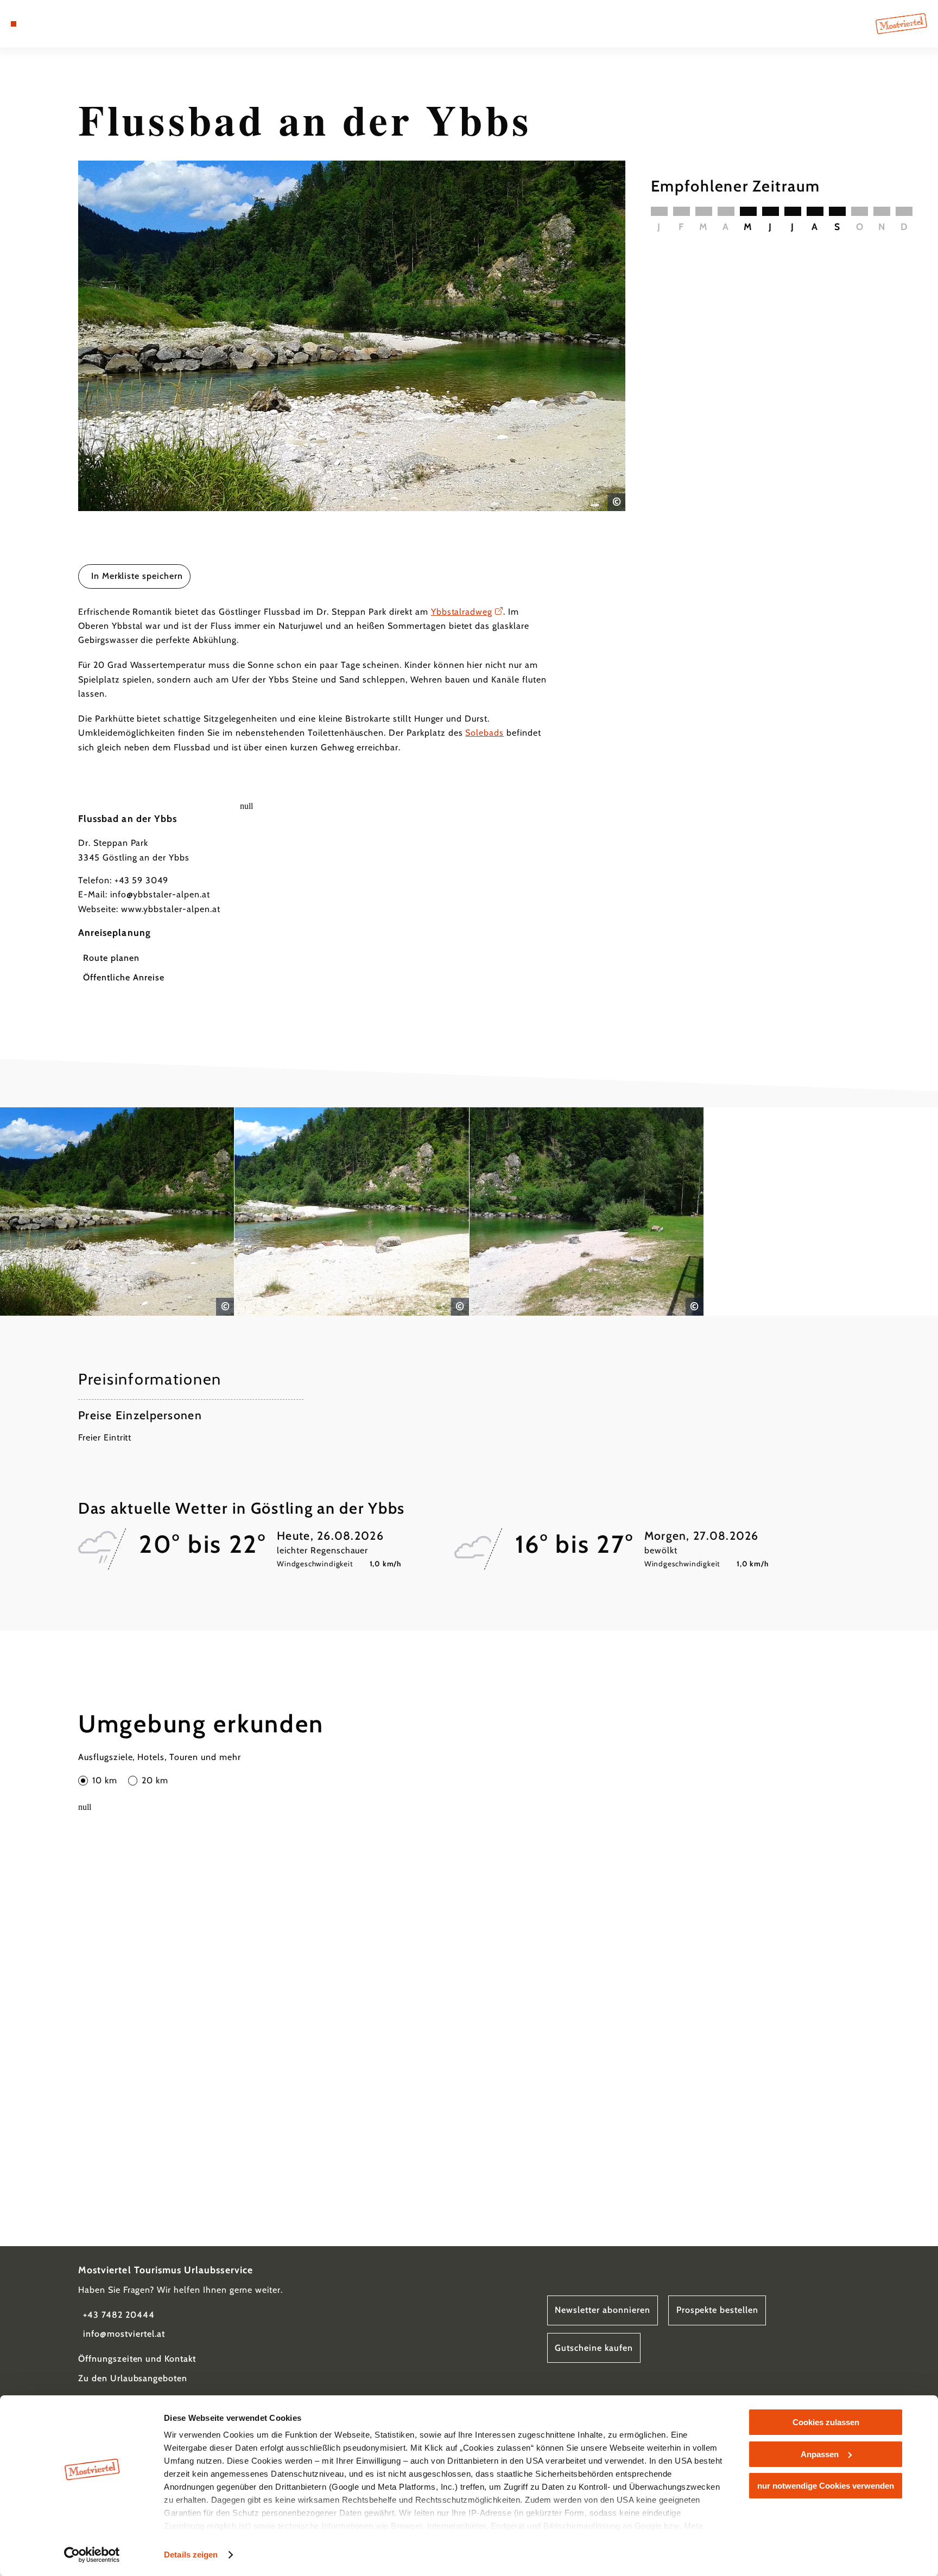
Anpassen (820, 2454)
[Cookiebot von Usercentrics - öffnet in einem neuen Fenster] (92, 2555)
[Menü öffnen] (14, 24)
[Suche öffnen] (72, 24)
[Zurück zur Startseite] (901, 23)
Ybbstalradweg (462, 612)
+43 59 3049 (142, 880)
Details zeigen (191, 2555)
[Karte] (42, 24)
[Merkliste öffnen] (57, 24)
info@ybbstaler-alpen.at (160, 894)
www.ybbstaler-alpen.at (171, 909)
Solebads (484, 733)
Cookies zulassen (826, 2422)
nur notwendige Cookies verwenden (826, 2486)
